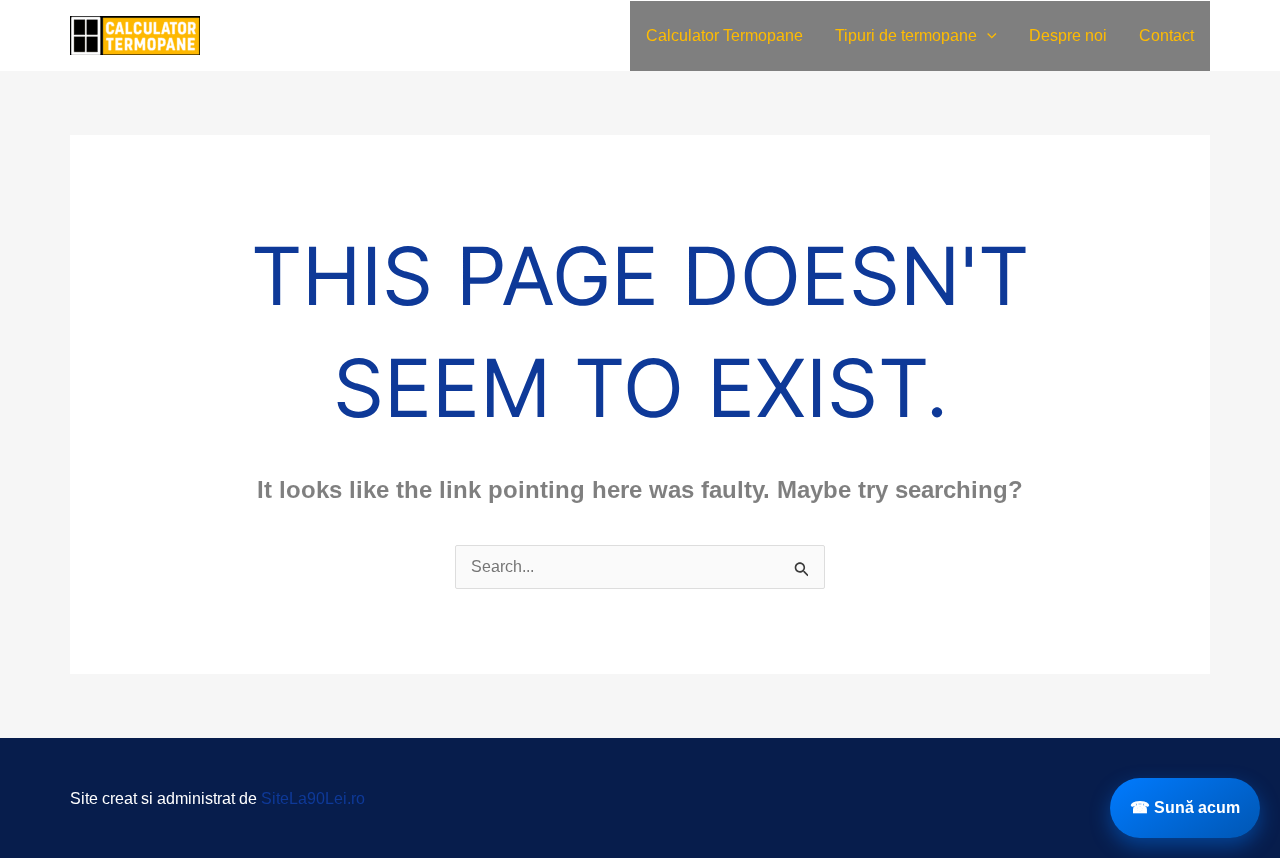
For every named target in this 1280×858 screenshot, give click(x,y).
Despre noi (1068, 35)
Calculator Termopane (724, 35)
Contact (1166, 35)
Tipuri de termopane (906, 35)
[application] (987, 36)
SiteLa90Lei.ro (313, 798)
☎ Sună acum (1185, 807)
